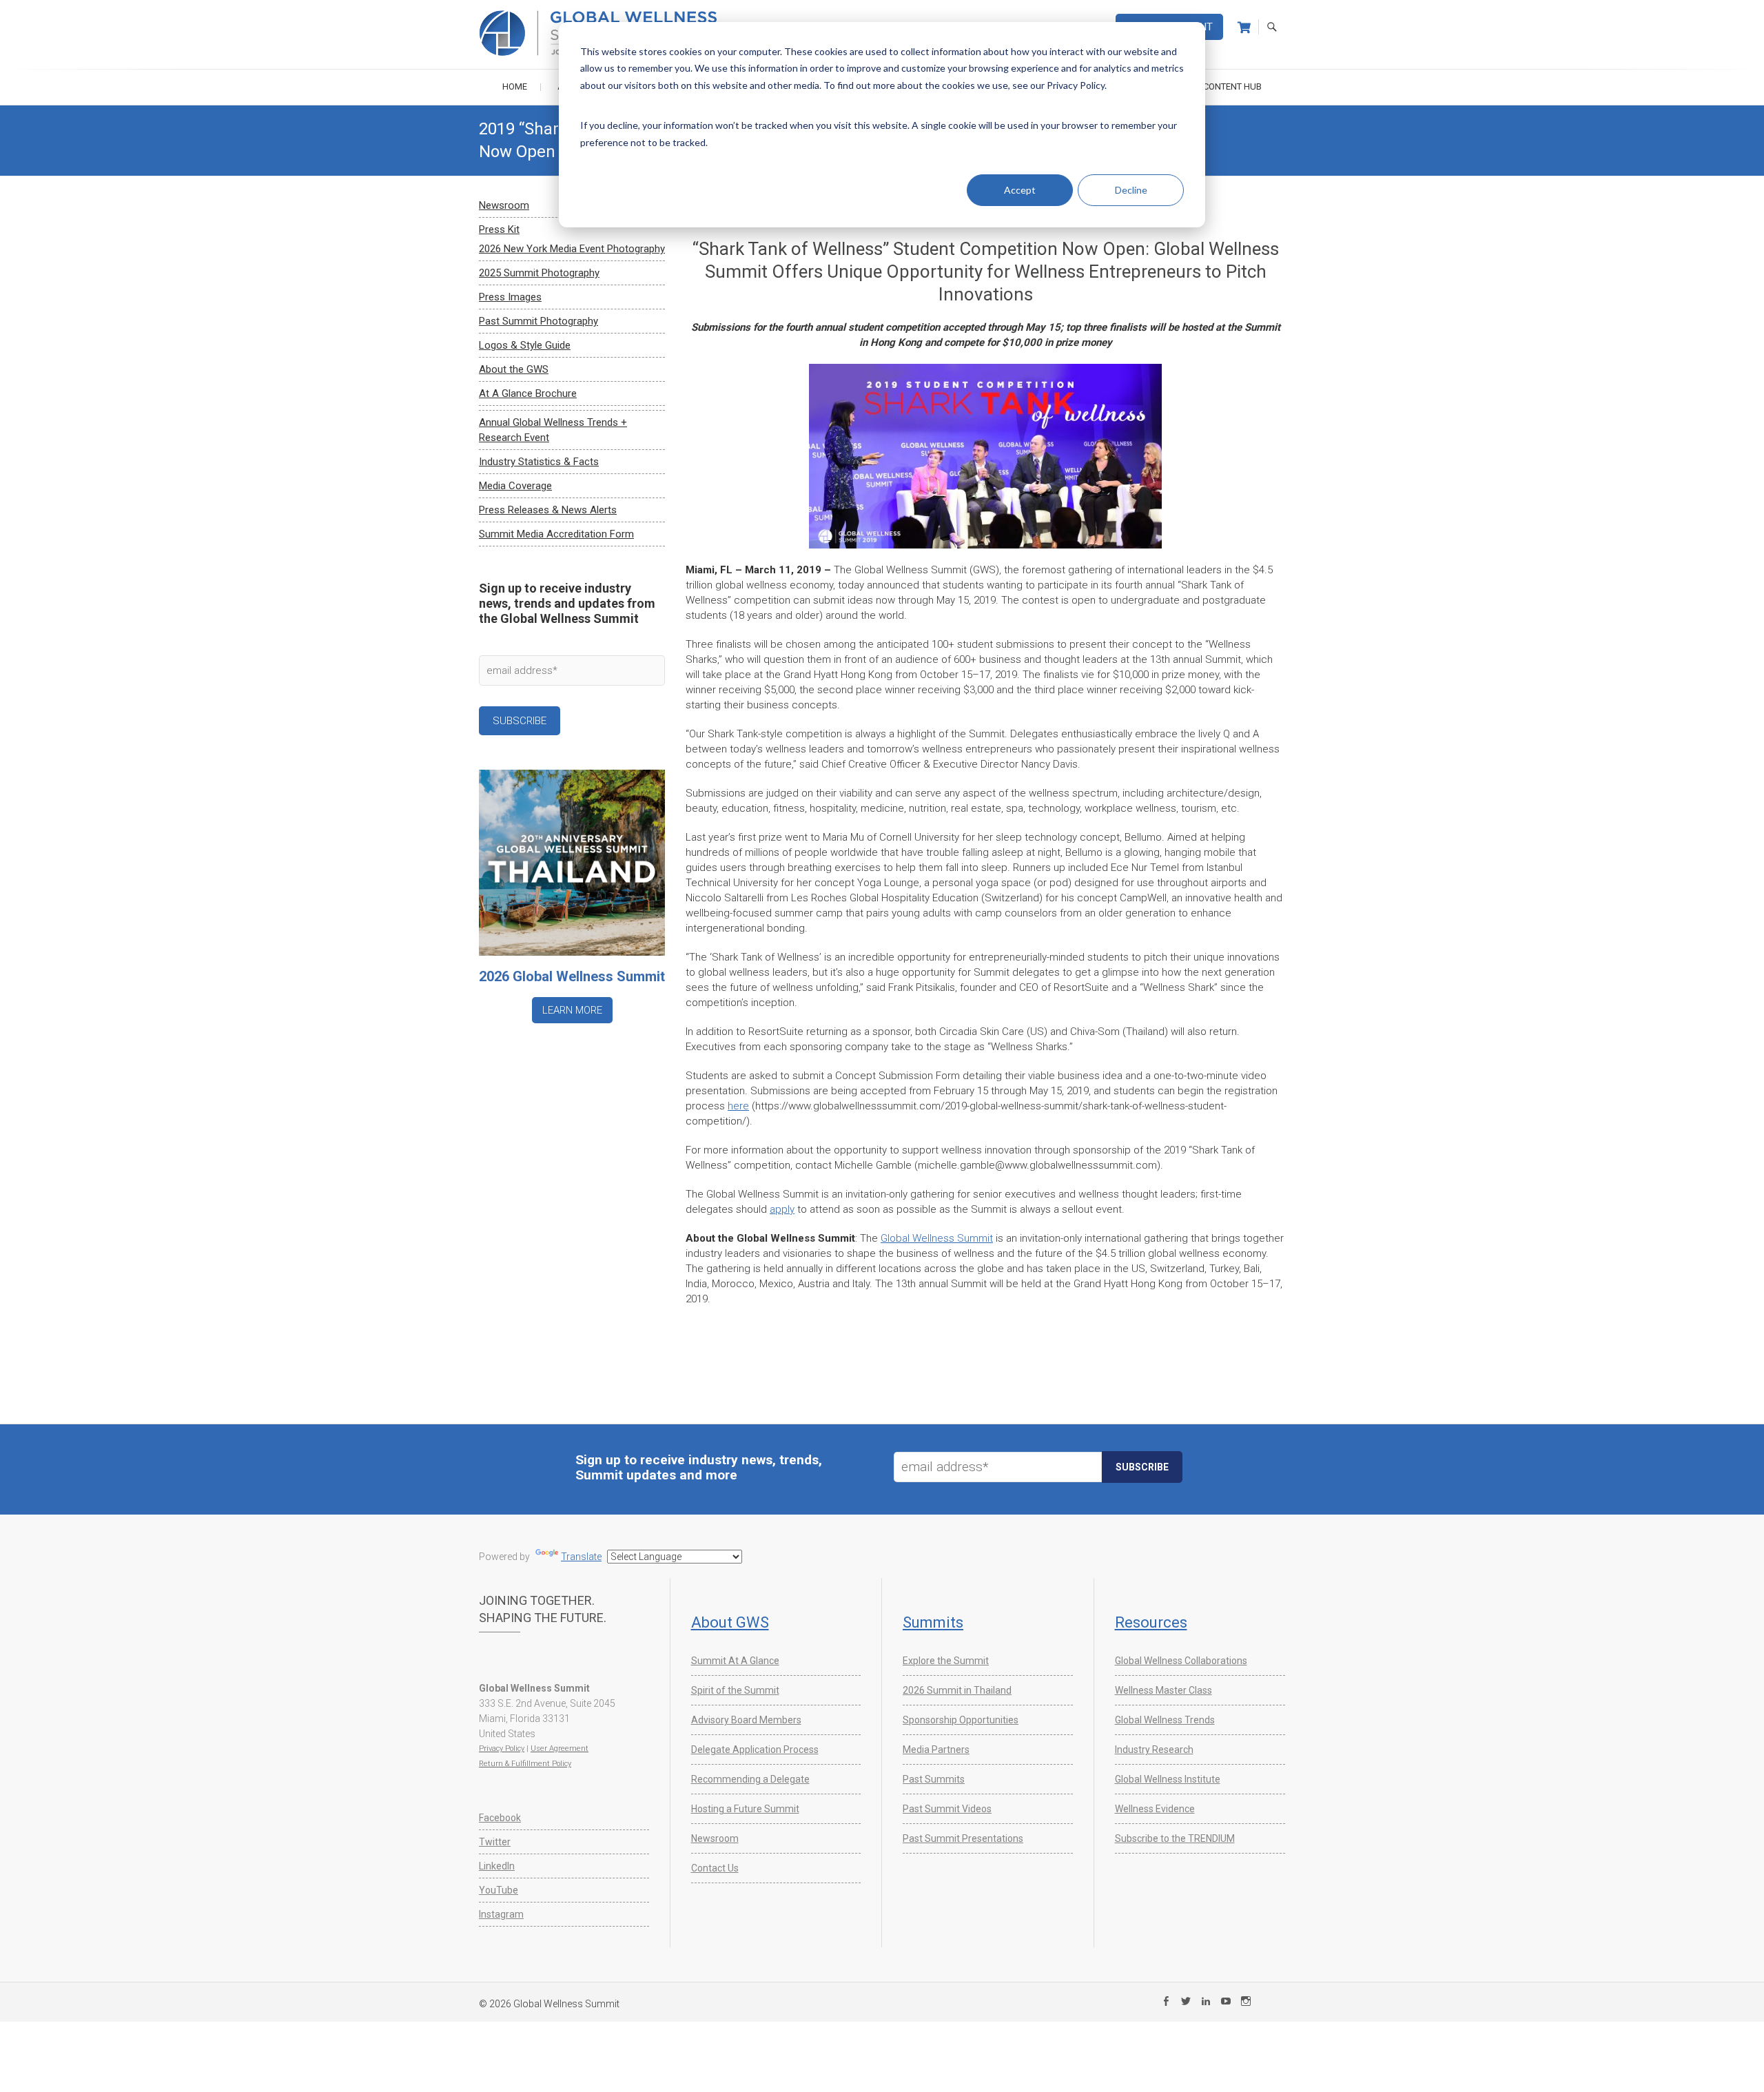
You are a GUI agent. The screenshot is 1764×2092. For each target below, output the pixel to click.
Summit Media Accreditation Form (556, 534)
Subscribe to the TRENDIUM (1175, 1838)
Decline (1131, 190)
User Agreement (560, 1749)
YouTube (499, 1890)
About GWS (730, 1622)
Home (515, 86)
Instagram (501, 1914)
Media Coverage (515, 486)
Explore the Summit (946, 1661)
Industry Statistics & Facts (539, 462)
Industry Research (1154, 1750)
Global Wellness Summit (937, 1238)
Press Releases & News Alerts (548, 510)
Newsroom (504, 205)
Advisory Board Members (746, 1720)
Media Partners (936, 1750)
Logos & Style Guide (525, 345)
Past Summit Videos (947, 1809)
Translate (581, 1557)
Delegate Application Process (755, 1750)
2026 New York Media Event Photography (572, 249)
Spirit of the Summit (735, 1690)
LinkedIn (497, 1866)
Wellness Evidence (1155, 1809)
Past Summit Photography (539, 321)
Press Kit (499, 229)
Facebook (500, 1818)
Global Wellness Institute (1168, 1779)
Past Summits (934, 1779)
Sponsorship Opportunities (961, 1720)
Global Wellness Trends (1165, 1720)
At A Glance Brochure (528, 393)
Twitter (495, 1842)
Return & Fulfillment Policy (525, 1764)
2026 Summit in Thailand (957, 1690)
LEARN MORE (572, 1010)
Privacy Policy (502, 1749)
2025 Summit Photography (539, 273)
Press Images (510, 297)
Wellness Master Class (1163, 1690)
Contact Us (715, 1868)
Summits (933, 1622)
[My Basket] (1244, 28)
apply (782, 1209)
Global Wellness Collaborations (1181, 1661)
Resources (1151, 1622)
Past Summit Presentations (963, 1838)
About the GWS (514, 369)
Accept (1020, 190)
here (738, 1106)
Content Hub (1232, 86)
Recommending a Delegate (750, 1779)
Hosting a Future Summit (745, 1809)
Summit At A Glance (735, 1661)
